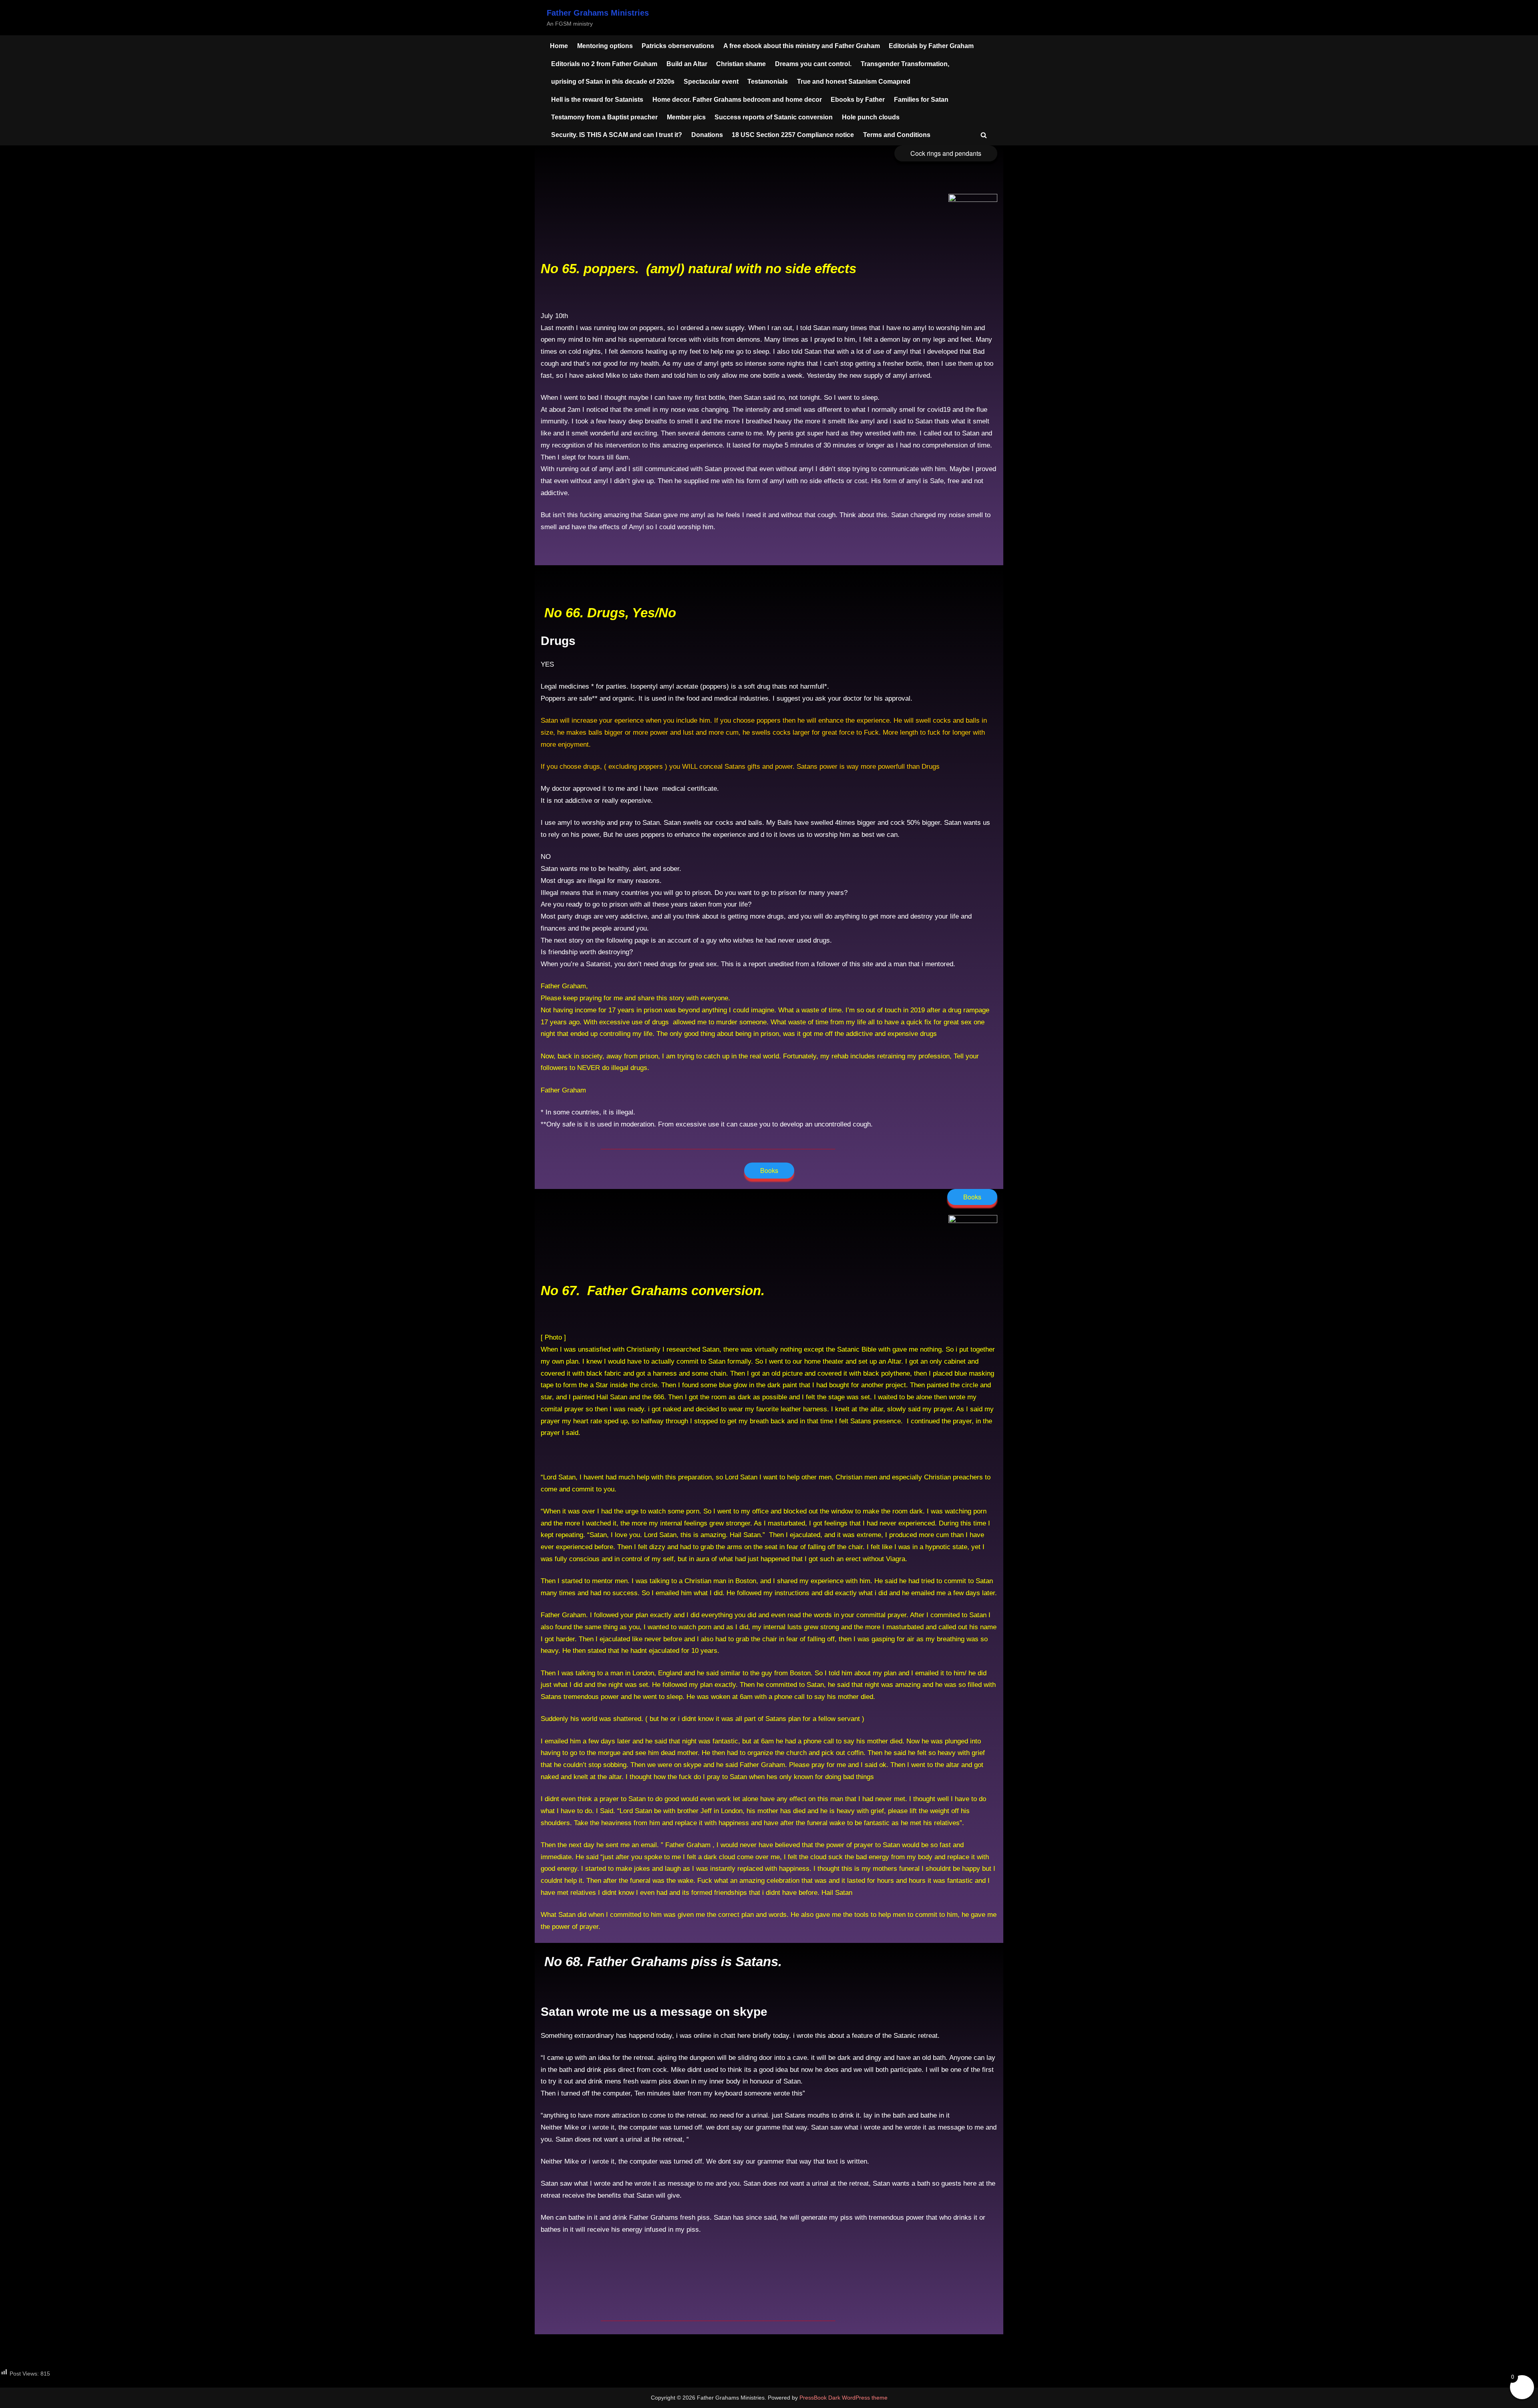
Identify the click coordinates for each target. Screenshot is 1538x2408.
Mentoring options (605, 46)
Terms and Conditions (897, 135)
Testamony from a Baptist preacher (604, 117)
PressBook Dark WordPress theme (843, 2398)
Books (769, 1170)
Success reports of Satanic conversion (774, 117)
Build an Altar (687, 64)
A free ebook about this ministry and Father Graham (802, 46)
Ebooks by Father (858, 99)
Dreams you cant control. (813, 64)
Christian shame (741, 64)
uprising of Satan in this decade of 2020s (613, 81)
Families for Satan (921, 99)
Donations (707, 135)
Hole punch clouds (871, 117)
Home (559, 46)
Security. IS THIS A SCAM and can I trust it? (617, 135)
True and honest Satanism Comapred (854, 81)
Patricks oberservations (678, 46)
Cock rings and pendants (946, 153)
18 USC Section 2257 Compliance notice (793, 135)
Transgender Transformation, (905, 64)
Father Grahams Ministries (598, 13)
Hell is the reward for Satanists (597, 99)
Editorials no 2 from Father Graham (604, 64)
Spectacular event (711, 81)
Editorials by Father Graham (931, 46)
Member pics (686, 117)
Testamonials (768, 81)
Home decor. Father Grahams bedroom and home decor (737, 99)
